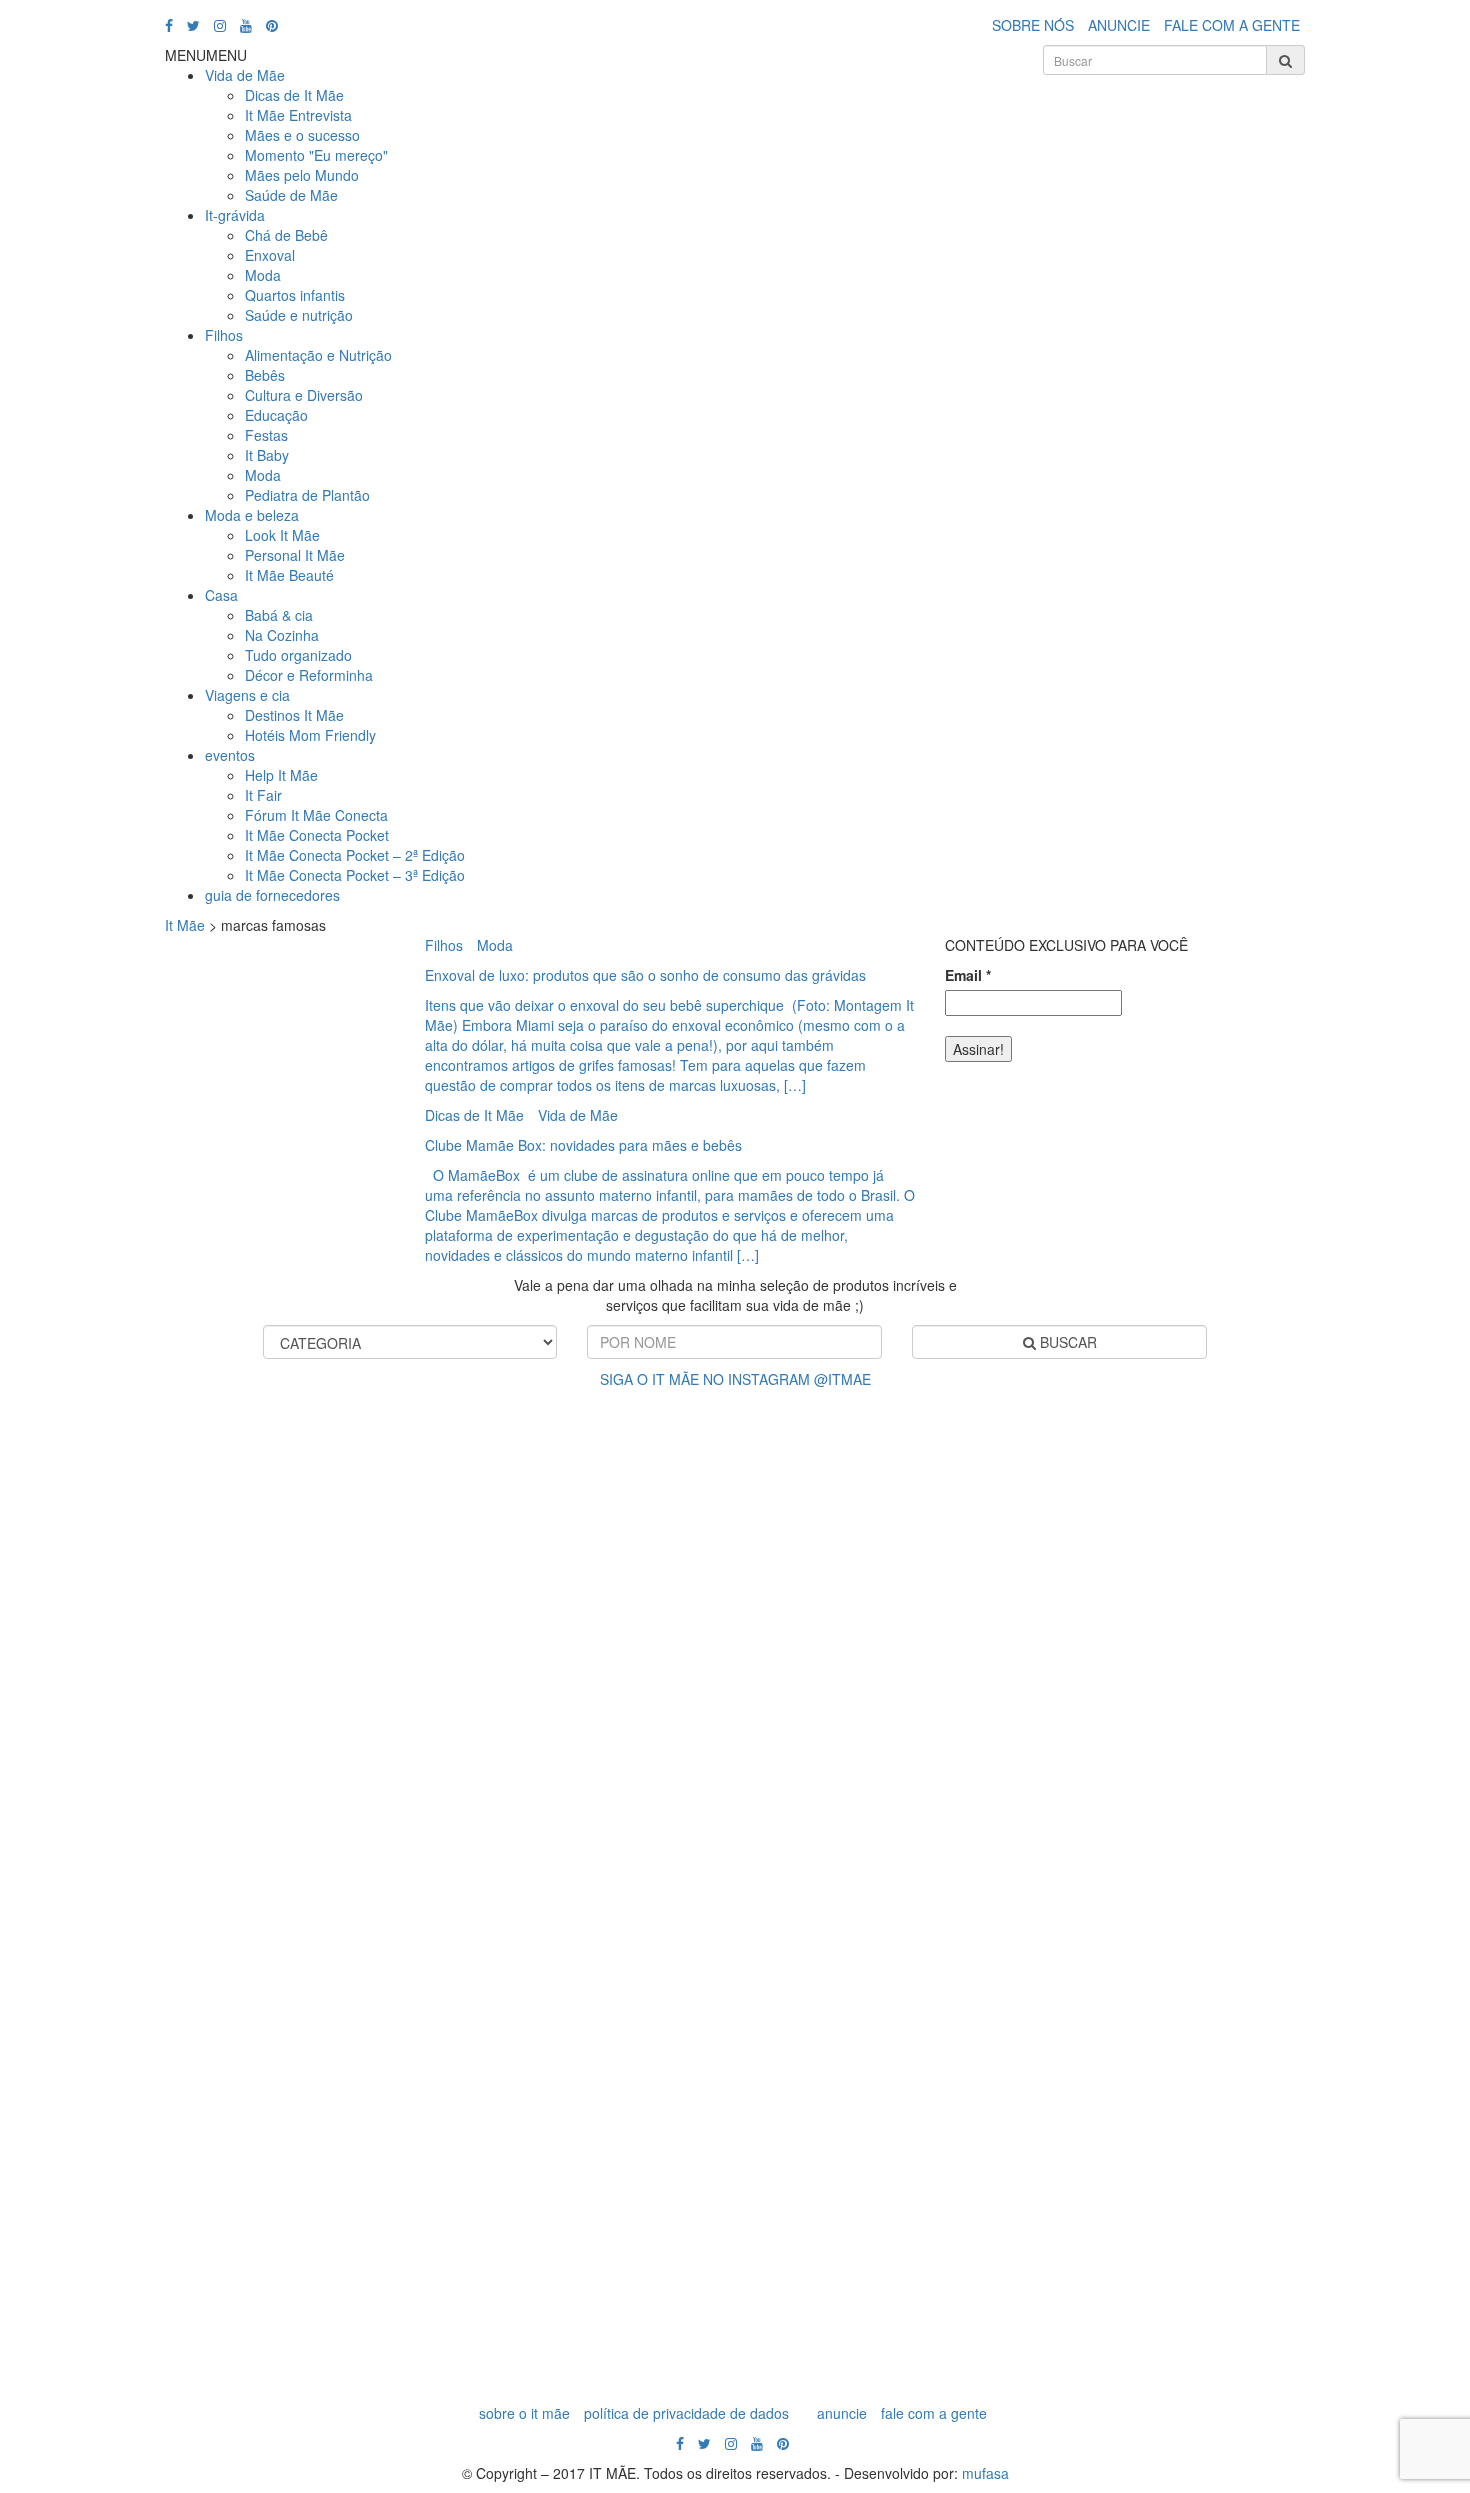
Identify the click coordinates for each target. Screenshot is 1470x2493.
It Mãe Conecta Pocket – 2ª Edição (355, 855)
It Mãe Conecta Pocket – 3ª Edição (355, 875)
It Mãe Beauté (289, 575)
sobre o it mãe (524, 2413)
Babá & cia (279, 615)
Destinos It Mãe (294, 715)
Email (968, 975)
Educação (276, 415)
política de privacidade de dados (686, 2413)
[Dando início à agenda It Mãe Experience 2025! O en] (1188, 1891)
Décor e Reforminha (309, 675)
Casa (221, 595)
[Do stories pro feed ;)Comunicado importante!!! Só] (100, 1501)
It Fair (263, 795)
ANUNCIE (1119, 25)
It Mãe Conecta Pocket (317, 835)
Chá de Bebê (286, 235)
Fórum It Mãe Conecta (316, 815)
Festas (266, 435)
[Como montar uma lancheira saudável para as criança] (281, 1811)
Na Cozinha (282, 635)
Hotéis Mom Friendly (310, 735)
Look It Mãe (282, 535)
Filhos (224, 335)
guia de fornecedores (272, 895)
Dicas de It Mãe (294, 95)
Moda (263, 275)
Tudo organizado (298, 655)
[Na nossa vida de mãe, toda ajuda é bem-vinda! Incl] (463, 1651)
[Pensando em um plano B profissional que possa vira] (1006, 1771)
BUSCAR (1066, 1342)
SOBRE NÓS (1033, 25)
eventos (230, 755)
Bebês (265, 375)
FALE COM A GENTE (1232, 25)
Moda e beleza (252, 515)
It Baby (267, 455)
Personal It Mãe (295, 555)
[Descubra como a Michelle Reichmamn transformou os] (825, 1681)
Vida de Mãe (245, 75)
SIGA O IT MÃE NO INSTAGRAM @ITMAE (735, 1379)
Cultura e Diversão (304, 395)
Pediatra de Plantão (307, 495)
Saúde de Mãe (291, 195)
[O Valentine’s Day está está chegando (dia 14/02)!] (1369, 1791)
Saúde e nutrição (299, 315)
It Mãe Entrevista (298, 115)
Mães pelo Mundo (302, 175)
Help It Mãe (281, 775)
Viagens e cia (247, 695)
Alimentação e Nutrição (318, 355)
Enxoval (270, 255)
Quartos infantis (295, 295)
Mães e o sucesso (302, 135)
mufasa (985, 2473)
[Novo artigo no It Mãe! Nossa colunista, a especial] (644, 1871)
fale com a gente (934, 2413)
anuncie (842, 2413)
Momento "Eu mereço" (316, 155)
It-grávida (235, 215)
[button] (206, 55)
